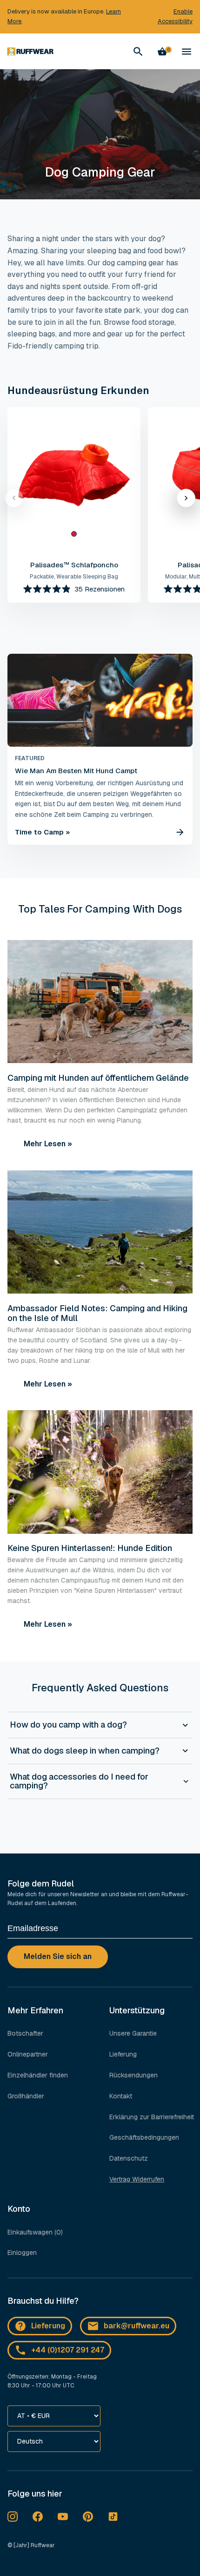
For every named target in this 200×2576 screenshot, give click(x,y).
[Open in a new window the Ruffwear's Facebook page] (38, 2517)
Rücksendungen (133, 2075)
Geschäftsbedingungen (144, 2137)
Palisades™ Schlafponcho (74, 565)
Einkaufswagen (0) (35, 2232)
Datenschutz (129, 2158)
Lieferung (123, 2054)
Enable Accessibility (175, 16)
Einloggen (22, 2253)
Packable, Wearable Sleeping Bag (74, 577)
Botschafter (25, 2033)
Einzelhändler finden (38, 2075)
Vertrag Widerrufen (137, 2179)
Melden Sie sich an (58, 1956)
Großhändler (26, 2096)
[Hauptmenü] (187, 52)
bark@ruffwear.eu (137, 2326)
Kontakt (121, 2096)
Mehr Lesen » (48, 1144)
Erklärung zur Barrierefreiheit (152, 2117)
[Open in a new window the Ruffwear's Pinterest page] (88, 2517)
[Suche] (138, 52)
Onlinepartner (28, 2054)
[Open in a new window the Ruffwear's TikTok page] (113, 2517)
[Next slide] (186, 498)
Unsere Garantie (133, 2033)
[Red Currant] (74, 534)
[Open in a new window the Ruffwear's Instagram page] (13, 2517)
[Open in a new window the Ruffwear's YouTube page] (63, 2517)
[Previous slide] (14, 498)
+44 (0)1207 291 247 (68, 2350)
